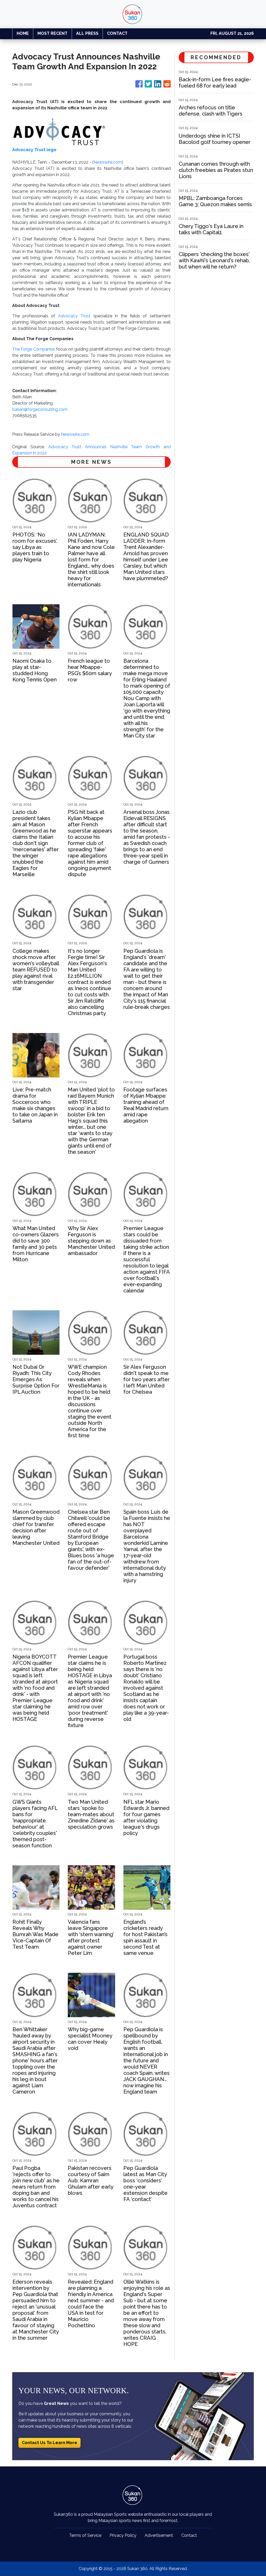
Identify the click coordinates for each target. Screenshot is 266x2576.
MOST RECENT (52, 33)
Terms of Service (85, 2535)
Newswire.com (108, 162)
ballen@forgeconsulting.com (40, 409)
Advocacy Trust (74, 316)
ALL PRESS (87, 33)
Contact (189, 2535)
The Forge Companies (34, 349)
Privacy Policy (123, 2535)
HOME (23, 33)
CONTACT (117, 33)
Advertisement (159, 2535)
